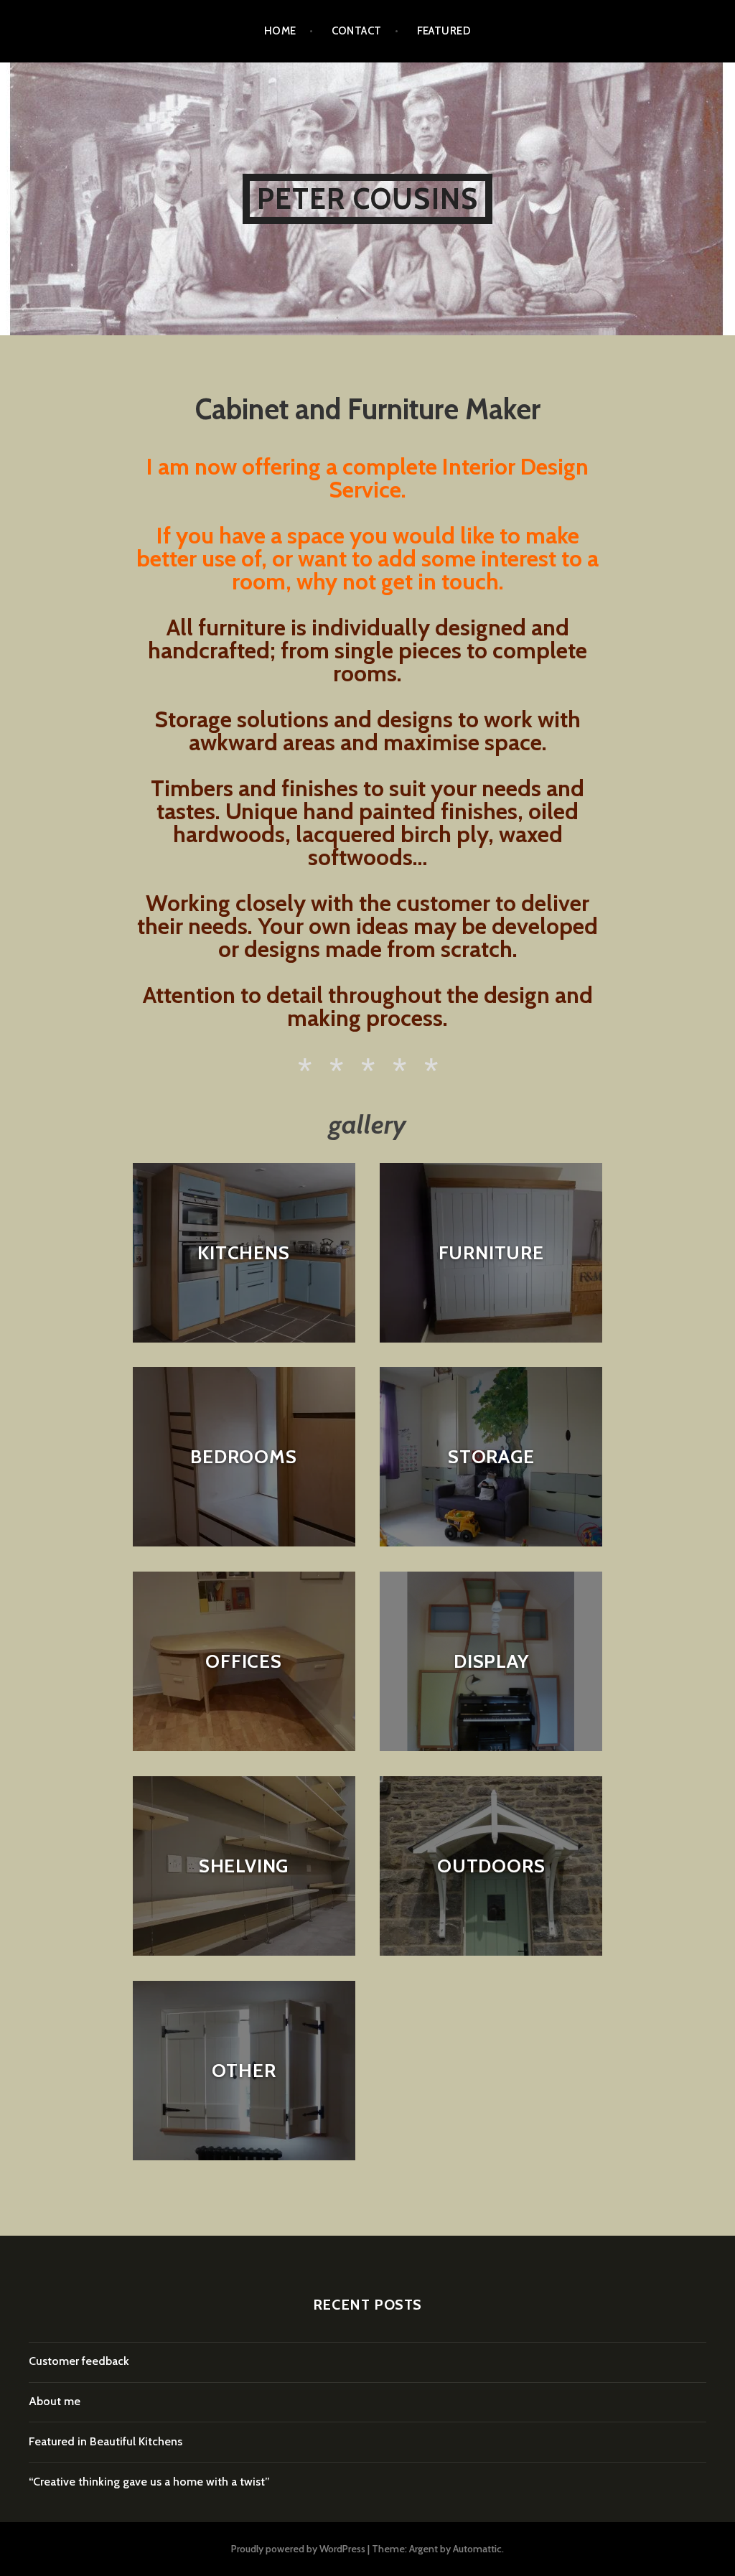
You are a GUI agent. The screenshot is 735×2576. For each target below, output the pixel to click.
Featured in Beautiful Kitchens (106, 2441)
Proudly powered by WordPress (298, 2549)
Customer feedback (79, 2361)
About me (55, 2401)
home (280, 31)
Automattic (477, 2549)
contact (357, 31)
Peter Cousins (368, 199)
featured (444, 31)
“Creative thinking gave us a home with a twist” (149, 2482)
